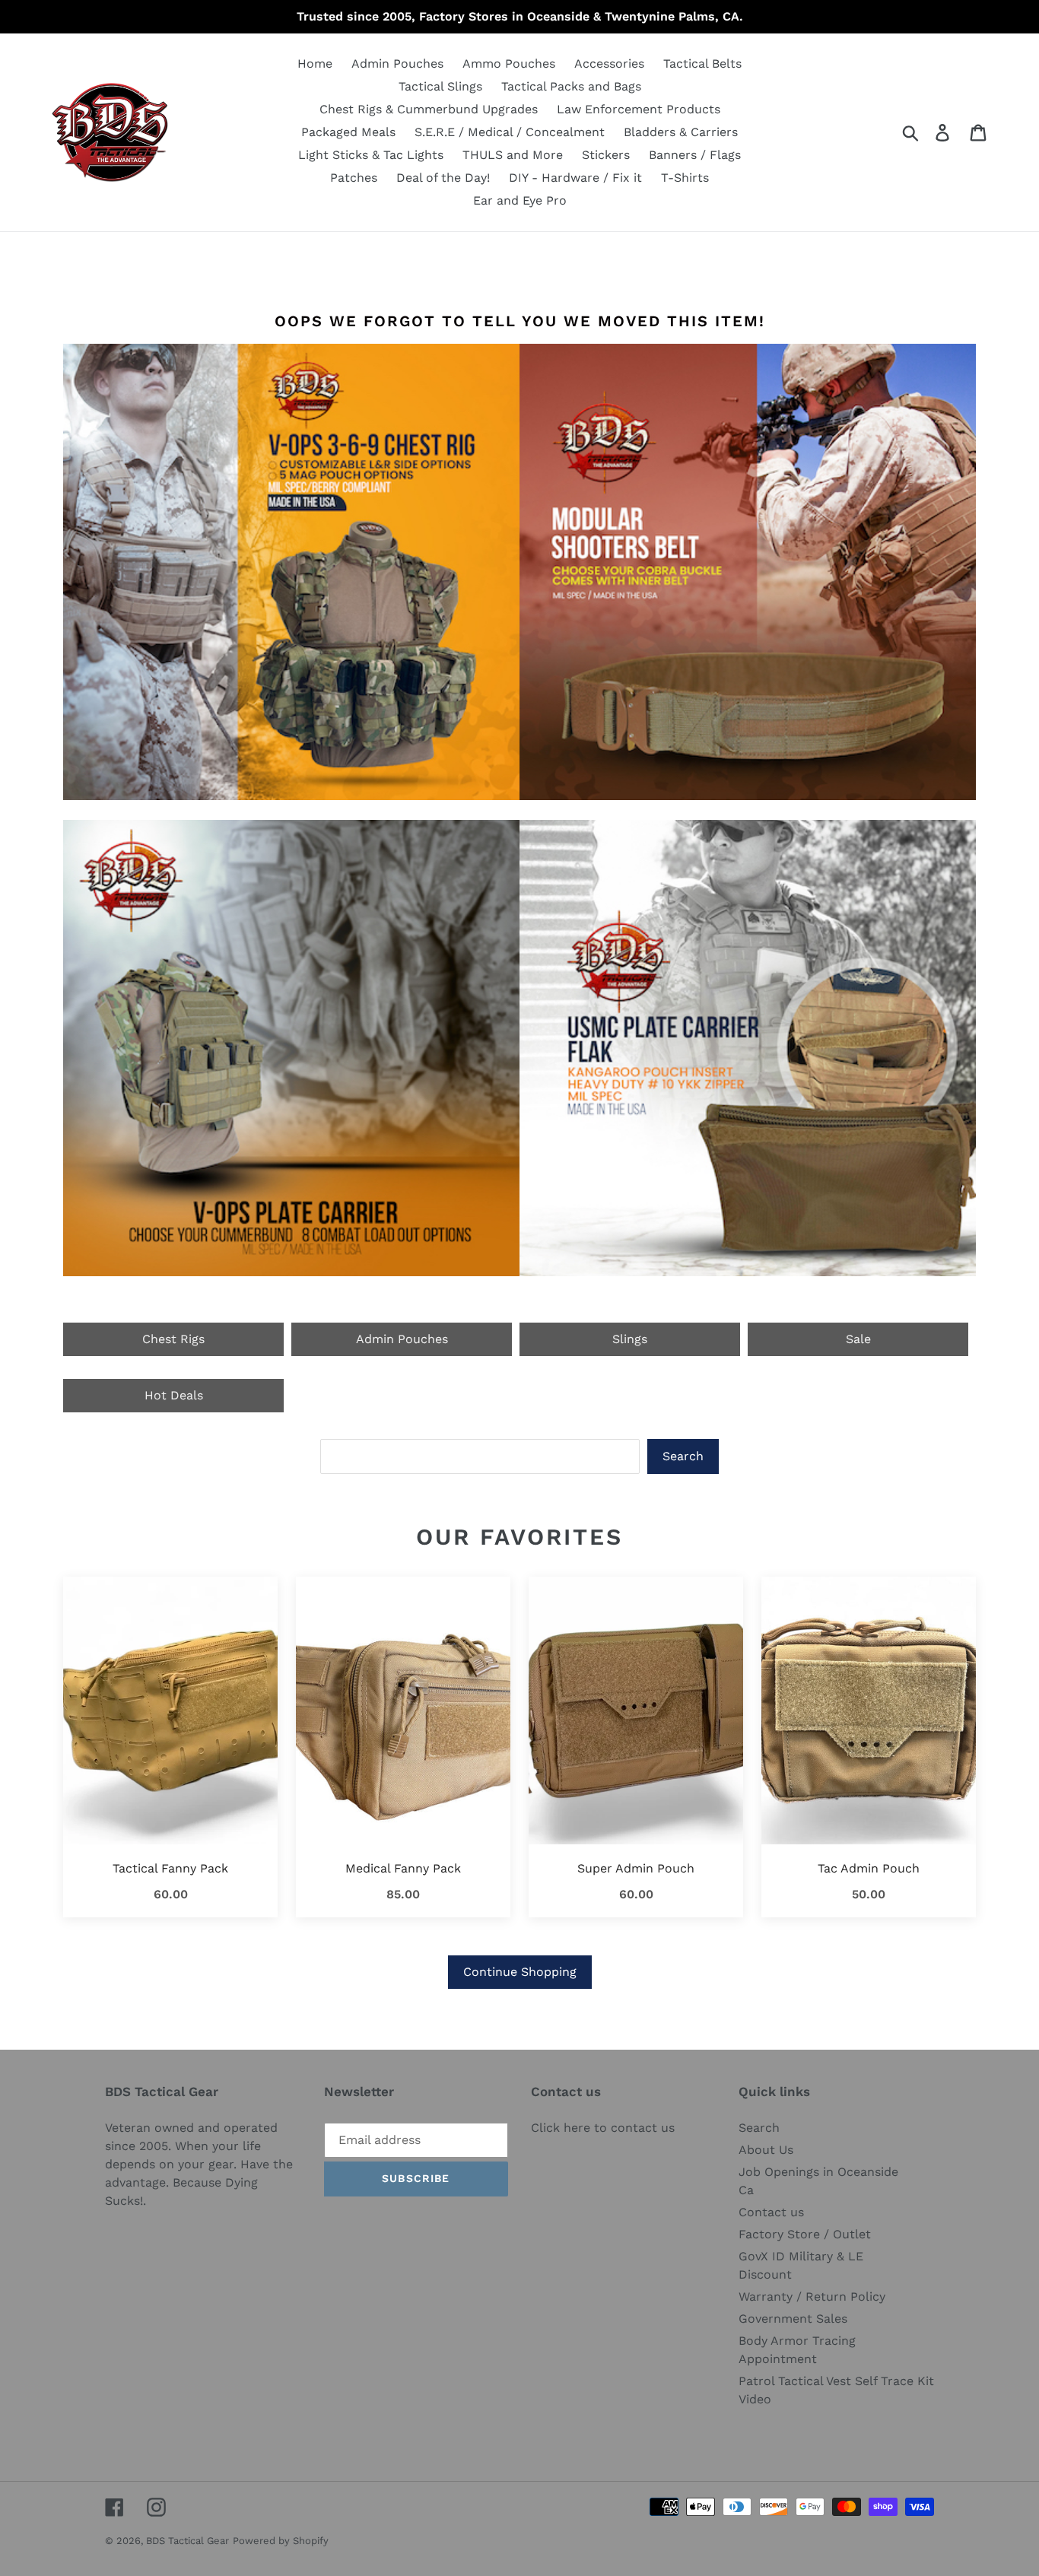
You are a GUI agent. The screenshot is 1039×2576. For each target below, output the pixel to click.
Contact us (771, 2212)
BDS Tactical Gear (187, 2541)
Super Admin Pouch (636, 1868)
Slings (630, 1339)
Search (683, 1456)
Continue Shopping (520, 1972)
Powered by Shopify (281, 2541)
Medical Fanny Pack (403, 1868)
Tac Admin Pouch (869, 1868)
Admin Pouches (402, 1339)
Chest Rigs (173, 1339)
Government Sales (793, 2319)
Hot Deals (174, 1395)
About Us (766, 2150)
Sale (858, 1339)
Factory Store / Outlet (805, 2234)
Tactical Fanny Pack (170, 1868)
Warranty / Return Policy (812, 2296)
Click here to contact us (603, 2128)
